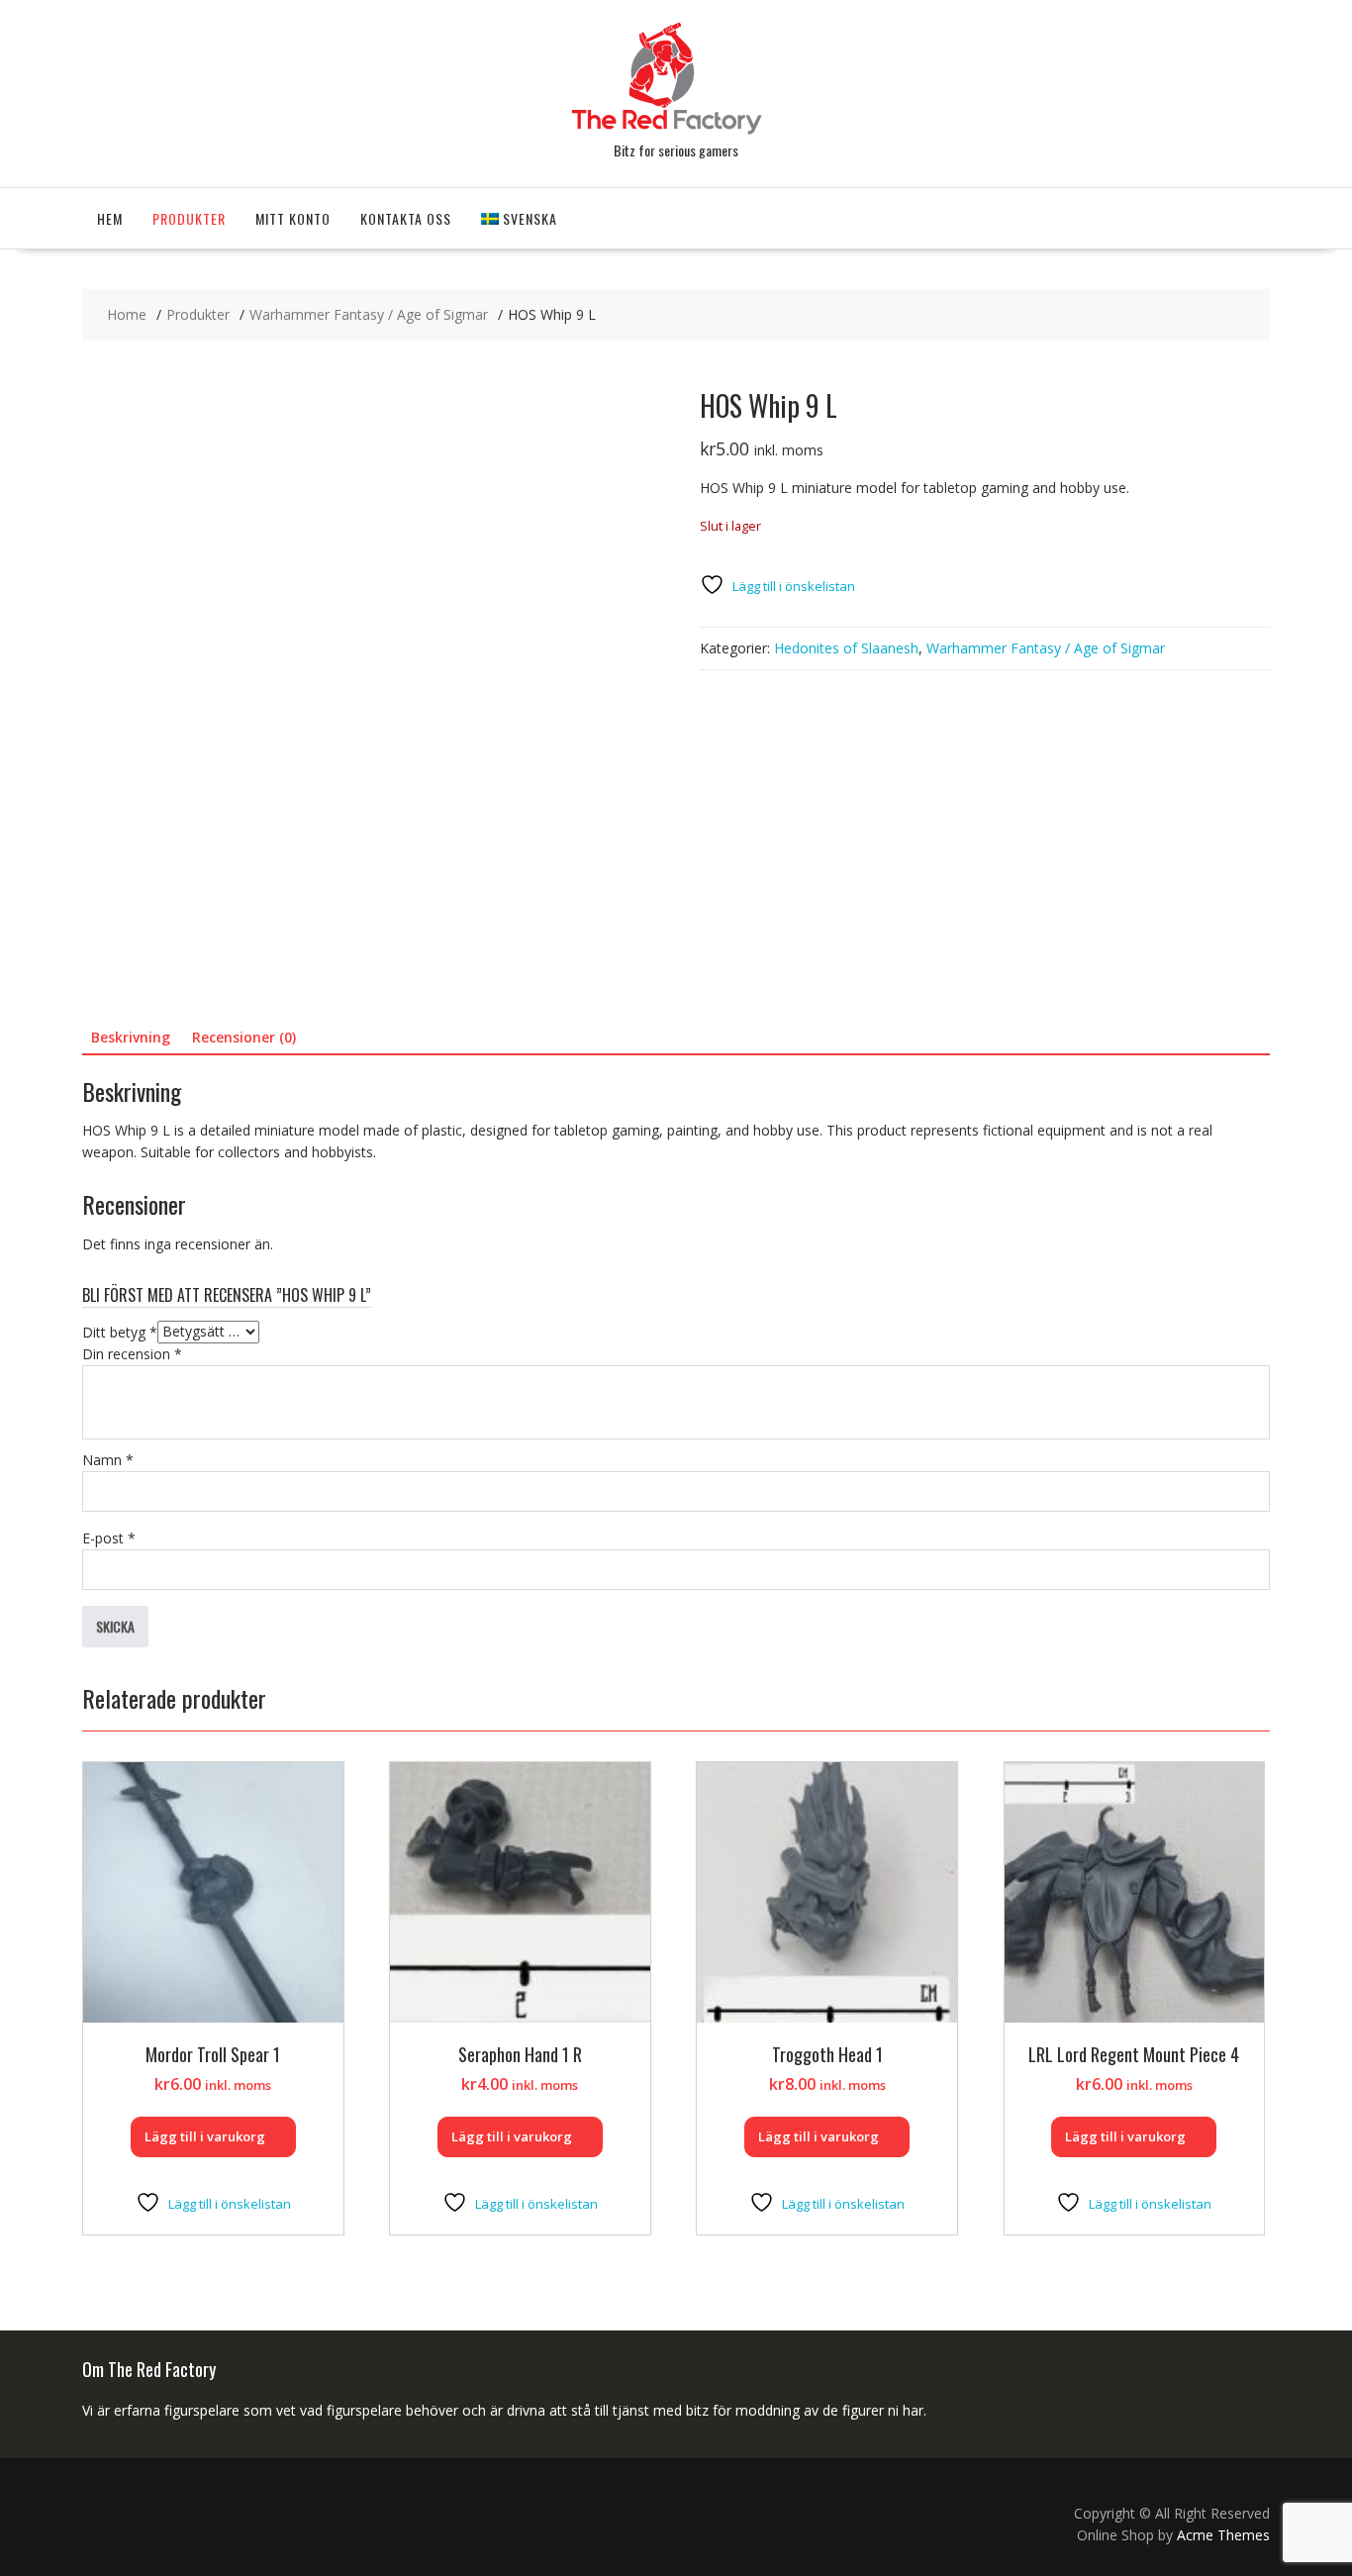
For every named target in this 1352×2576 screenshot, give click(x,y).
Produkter (189, 218)
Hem (110, 218)
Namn (108, 1460)
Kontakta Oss (406, 218)
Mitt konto (293, 218)
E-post (109, 1538)
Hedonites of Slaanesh (846, 648)
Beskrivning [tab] (131, 1037)
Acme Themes (1223, 2535)
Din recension (132, 1354)
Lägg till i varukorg (205, 2136)
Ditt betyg (120, 1331)
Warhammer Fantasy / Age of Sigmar (1046, 648)
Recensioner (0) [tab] (244, 1037)
